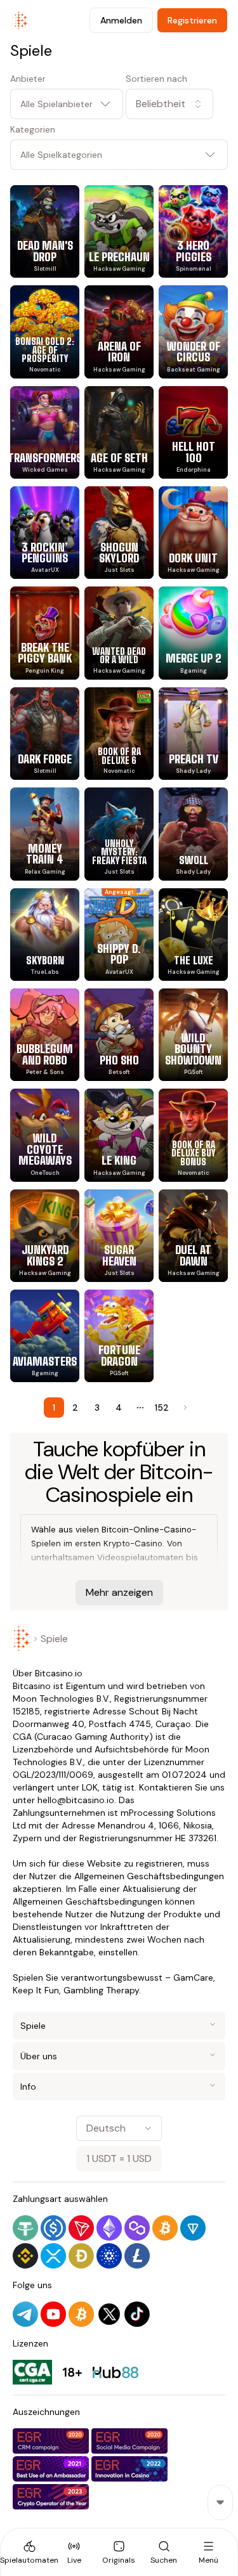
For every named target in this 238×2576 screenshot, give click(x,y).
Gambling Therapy (101, 1990)
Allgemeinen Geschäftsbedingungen (149, 1876)
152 (162, 1408)
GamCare (193, 1977)
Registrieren (192, 20)
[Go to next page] (184, 1408)
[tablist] (119, 2552)
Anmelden (121, 20)
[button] (177, 104)
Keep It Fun (36, 1990)
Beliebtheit (161, 104)
